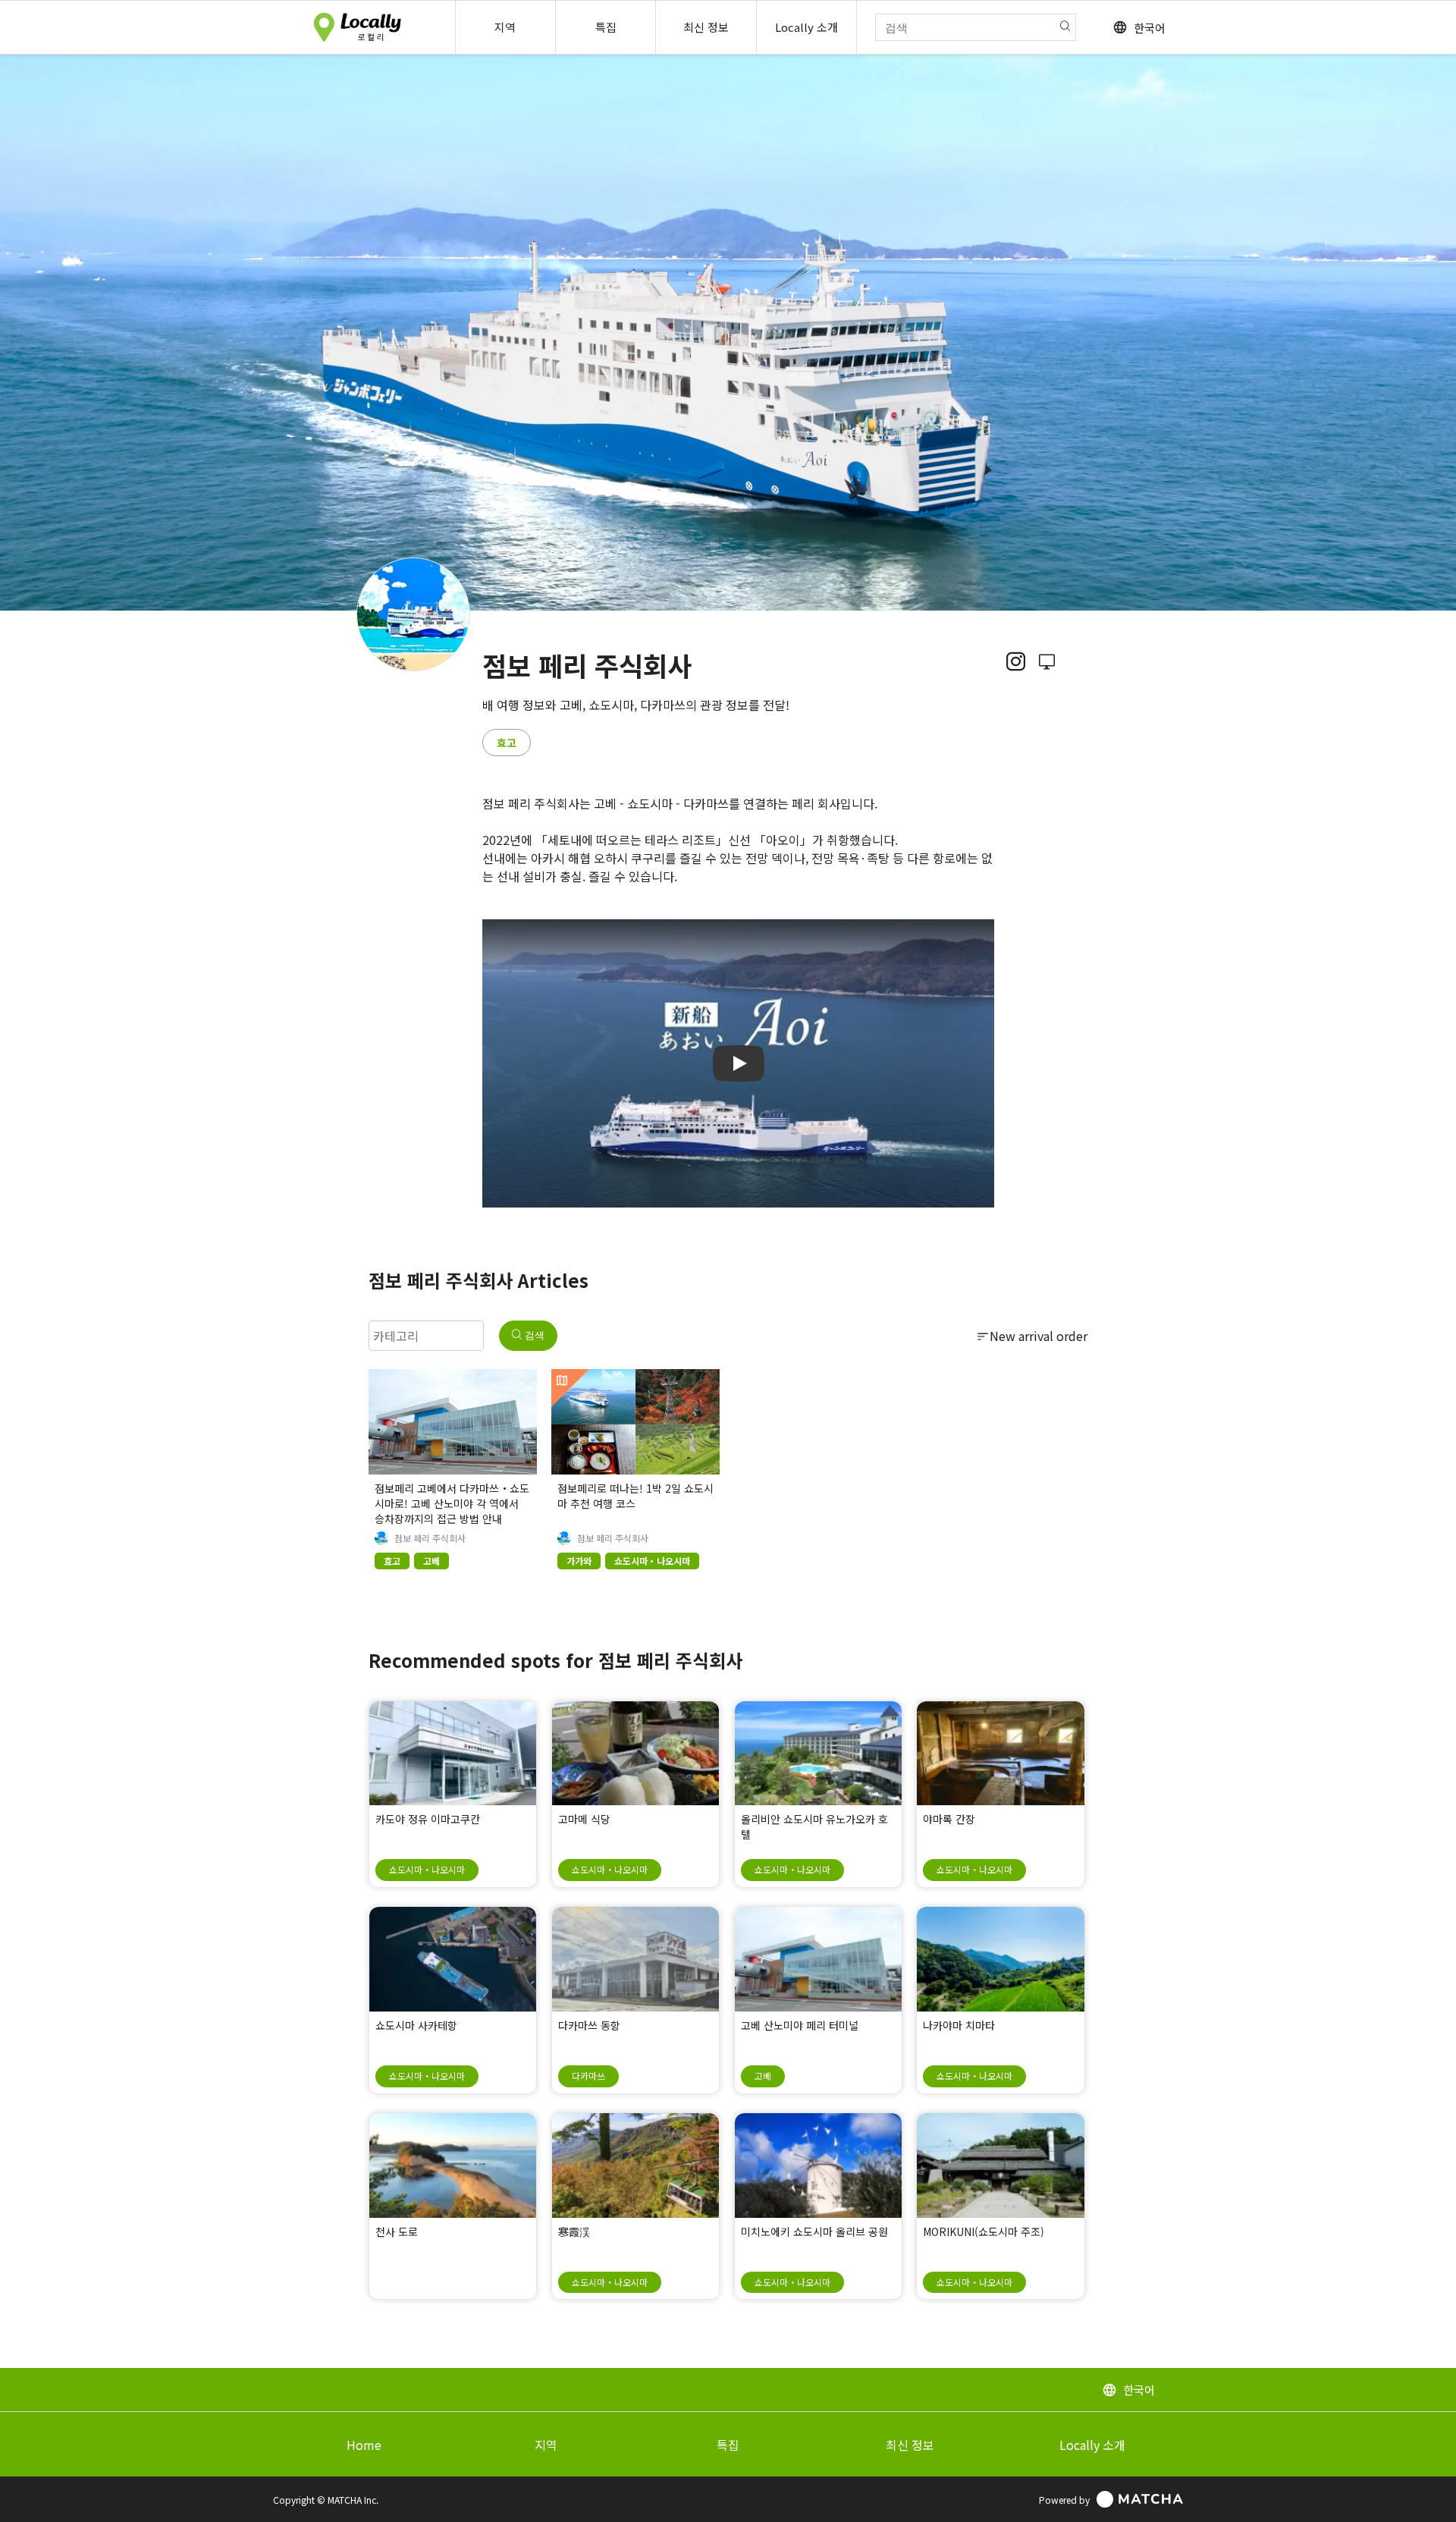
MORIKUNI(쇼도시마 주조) (984, 2231)
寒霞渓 (574, 2231)
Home (364, 2445)
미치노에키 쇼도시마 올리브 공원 (814, 2231)
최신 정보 (910, 2445)
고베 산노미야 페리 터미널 (800, 2025)
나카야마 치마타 (959, 2025)
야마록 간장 (949, 1819)
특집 (728, 2445)
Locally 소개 (1092, 2445)
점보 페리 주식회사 (430, 1538)
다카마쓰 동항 (589, 2025)
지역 (546, 2445)
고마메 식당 (584, 1819)
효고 (507, 743)
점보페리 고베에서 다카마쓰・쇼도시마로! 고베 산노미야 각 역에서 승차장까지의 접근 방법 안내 (452, 1503)
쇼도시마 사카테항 (416, 2025)
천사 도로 (397, 2231)
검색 (533, 1335)
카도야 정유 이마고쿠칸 (428, 1819)
